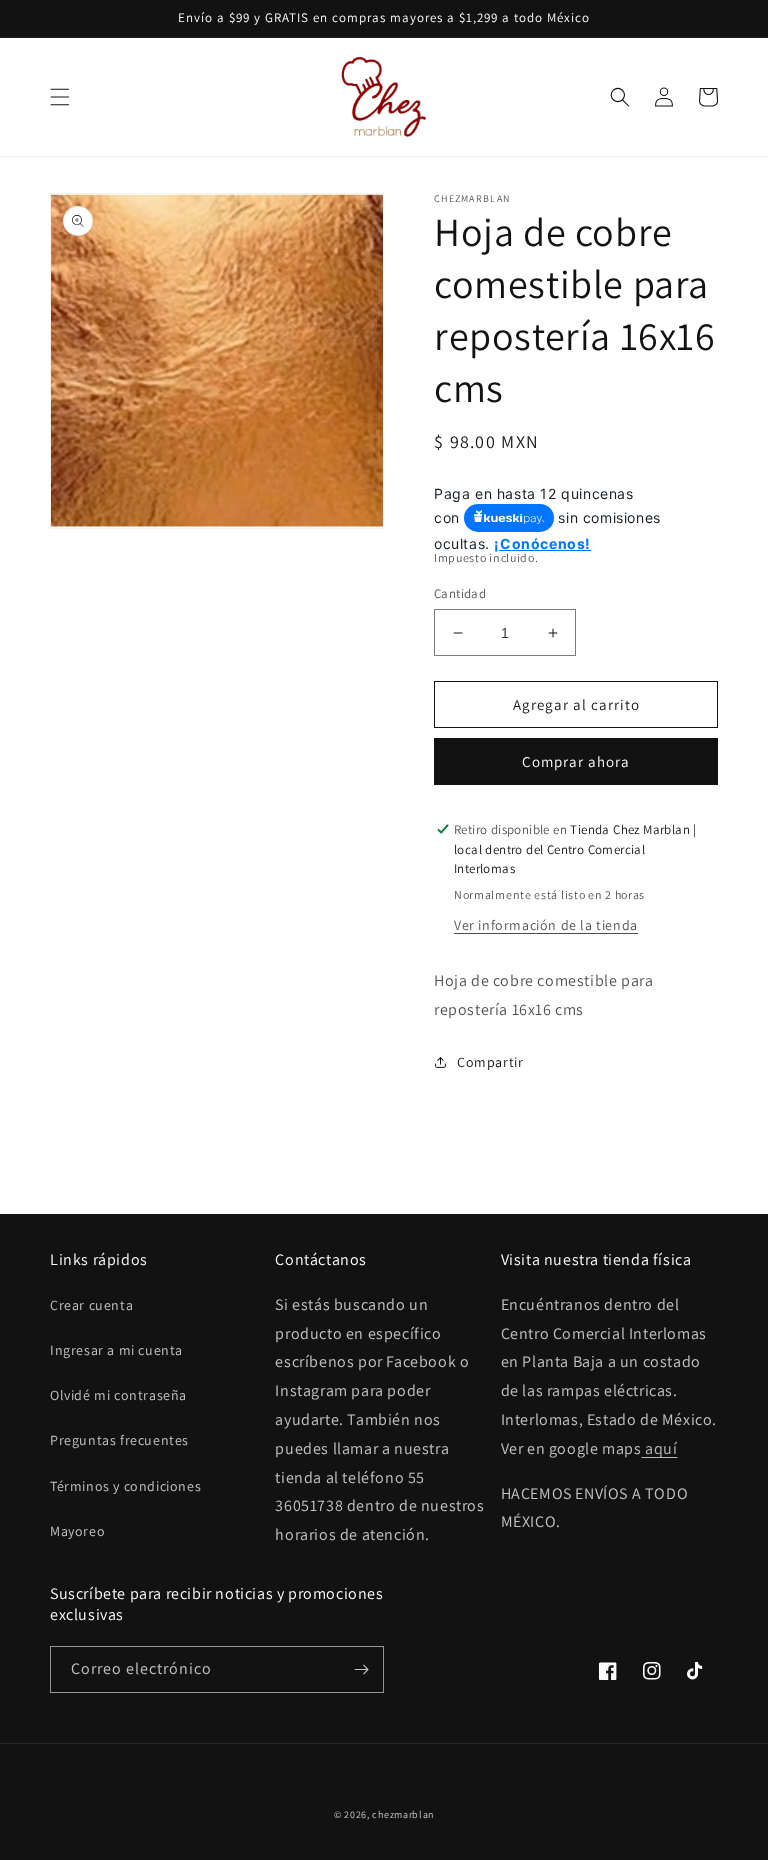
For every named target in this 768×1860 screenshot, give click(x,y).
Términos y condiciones (125, 1486)
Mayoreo (77, 1531)
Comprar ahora (576, 761)
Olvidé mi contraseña (118, 1395)
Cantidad (460, 593)
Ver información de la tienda (546, 925)
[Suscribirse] (361, 1669)
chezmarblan (403, 1814)
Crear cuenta (91, 1305)
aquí (659, 1448)
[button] (60, 97)
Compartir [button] (490, 1062)
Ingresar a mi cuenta (116, 1350)
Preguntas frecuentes (119, 1440)
